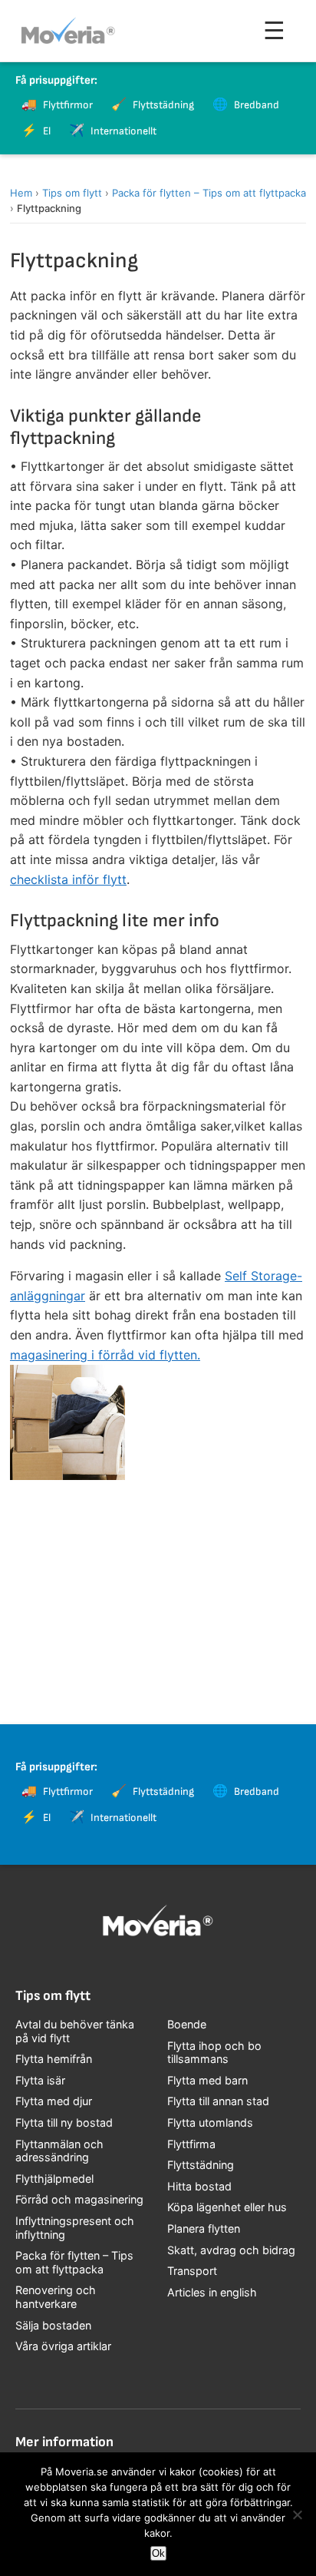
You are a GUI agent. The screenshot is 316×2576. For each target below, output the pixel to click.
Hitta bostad (199, 2186)
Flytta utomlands (210, 2122)
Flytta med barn (207, 2080)
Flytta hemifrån (54, 2059)
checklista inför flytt (68, 879)
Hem (21, 193)
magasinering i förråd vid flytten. (105, 1355)
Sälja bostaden (53, 2325)
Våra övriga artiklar (63, 2346)
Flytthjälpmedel (54, 2179)
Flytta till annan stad (218, 2101)
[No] (297, 2515)
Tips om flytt (72, 193)
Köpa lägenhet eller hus (227, 2207)
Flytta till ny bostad (64, 2122)
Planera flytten (204, 2228)
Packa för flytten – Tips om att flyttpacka (209, 193)
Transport (192, 2271)
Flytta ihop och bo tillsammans (214, 2053)
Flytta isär (40, 2080)
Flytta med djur (54, 2101)
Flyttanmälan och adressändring (59, 2151)
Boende (187, 2024)
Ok (158, 2553)
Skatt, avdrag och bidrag (231, 2250)
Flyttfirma (191, 2144)
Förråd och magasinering (79, 2199)
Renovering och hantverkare (56, 2297)
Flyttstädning (201, 2165)
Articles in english (212, 2292)
